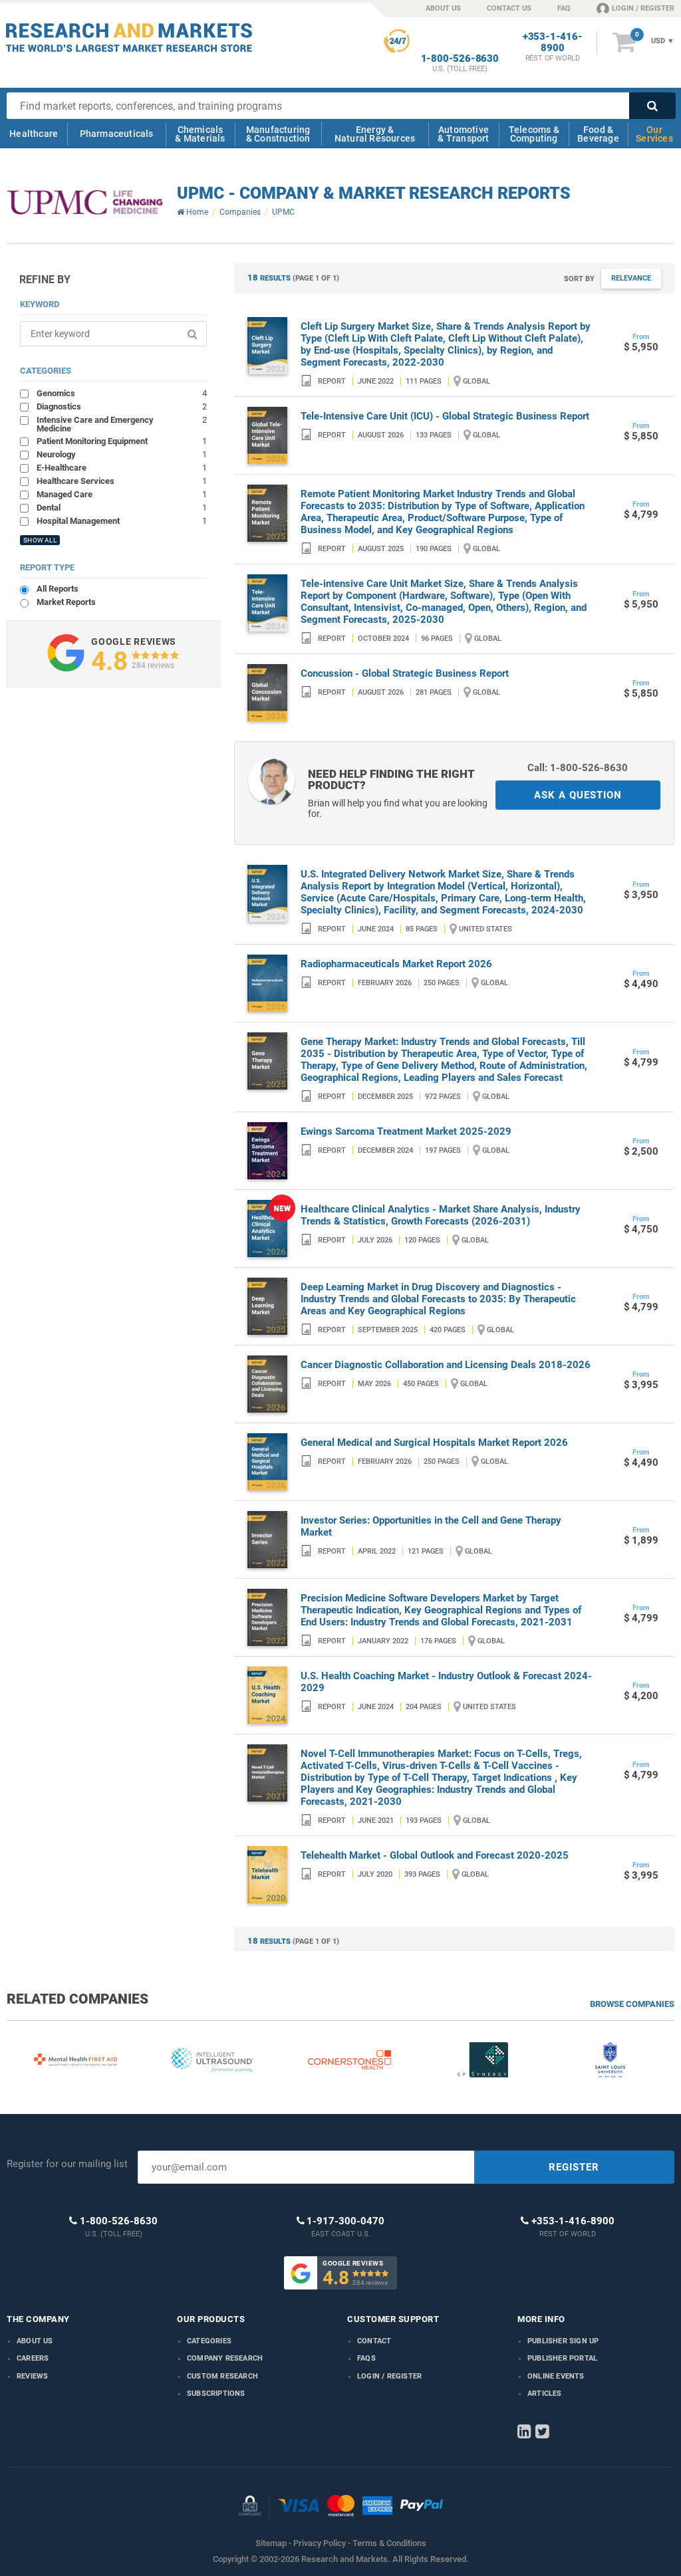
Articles (545, 2394)
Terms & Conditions (389, 2543)
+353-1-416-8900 (553, 43)
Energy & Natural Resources (375, 134)
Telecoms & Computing (534, 134)
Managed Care (121, 494)
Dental (121, 507)
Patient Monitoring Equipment (121, 441)
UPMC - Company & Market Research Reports (374, 193)
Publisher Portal (562, 2358)
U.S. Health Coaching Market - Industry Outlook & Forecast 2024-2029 (446, 1682)
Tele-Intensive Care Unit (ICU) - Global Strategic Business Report (445, 416)
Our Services (654, 134)
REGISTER (574, 2167)
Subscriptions (216, 2394)
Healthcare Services (121, 481)
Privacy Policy (320, 2543)
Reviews (32, 2376)
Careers (33, 2358)
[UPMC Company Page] (85, 203)
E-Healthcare (121, 467)
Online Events (556, 2376)
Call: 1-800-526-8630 (578, 768)
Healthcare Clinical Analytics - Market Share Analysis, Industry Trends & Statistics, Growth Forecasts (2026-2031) (441, 1215)
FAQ (564, 8)
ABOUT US (443, 8)
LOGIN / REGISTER (643, 8)
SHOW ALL (40, 540)
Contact (374, 2341)
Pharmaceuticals (117, 134)
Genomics (121, 393)
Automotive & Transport (463, 134)
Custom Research (222, 2376)
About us (35, 2341)
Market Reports (66, 602)
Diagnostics (121, 406)
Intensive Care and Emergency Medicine (121, 424)
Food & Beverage (598, 134)
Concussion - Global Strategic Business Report (405, 673)
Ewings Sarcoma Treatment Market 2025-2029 (406, 1131)
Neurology (121, 454)
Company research (225, 2358)
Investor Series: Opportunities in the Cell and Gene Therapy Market (431, 1526)
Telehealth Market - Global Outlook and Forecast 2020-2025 (435, 1855)
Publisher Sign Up (563, 2341)
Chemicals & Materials (200, 134)
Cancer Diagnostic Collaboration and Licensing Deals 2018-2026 (446, 1365)
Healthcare (34, 134)
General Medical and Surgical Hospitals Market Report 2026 (434, 1443)
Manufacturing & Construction (278, 134)
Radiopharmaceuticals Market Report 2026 (396, 964)
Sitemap (271, 2543)
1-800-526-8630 (460, 59)
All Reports (58, 589)
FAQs (366, 2358)
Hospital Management (121, 521)
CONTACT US (509, 8)
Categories (209, 2341)
